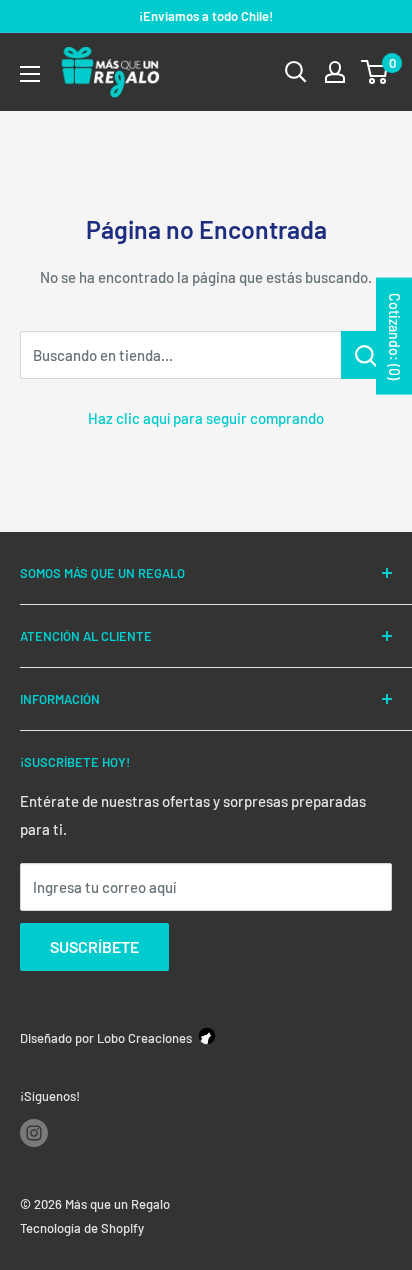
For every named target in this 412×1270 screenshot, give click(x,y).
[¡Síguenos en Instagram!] (34, 1133)
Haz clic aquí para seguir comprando (206, 418)
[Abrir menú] (30, 74)
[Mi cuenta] (335, 72)
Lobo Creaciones (144, 1038)
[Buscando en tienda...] (366, 355)
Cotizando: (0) (394, 335)
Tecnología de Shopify (82, 1228)
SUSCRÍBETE (94, 946)
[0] (375, 72)
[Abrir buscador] (296, 72)
